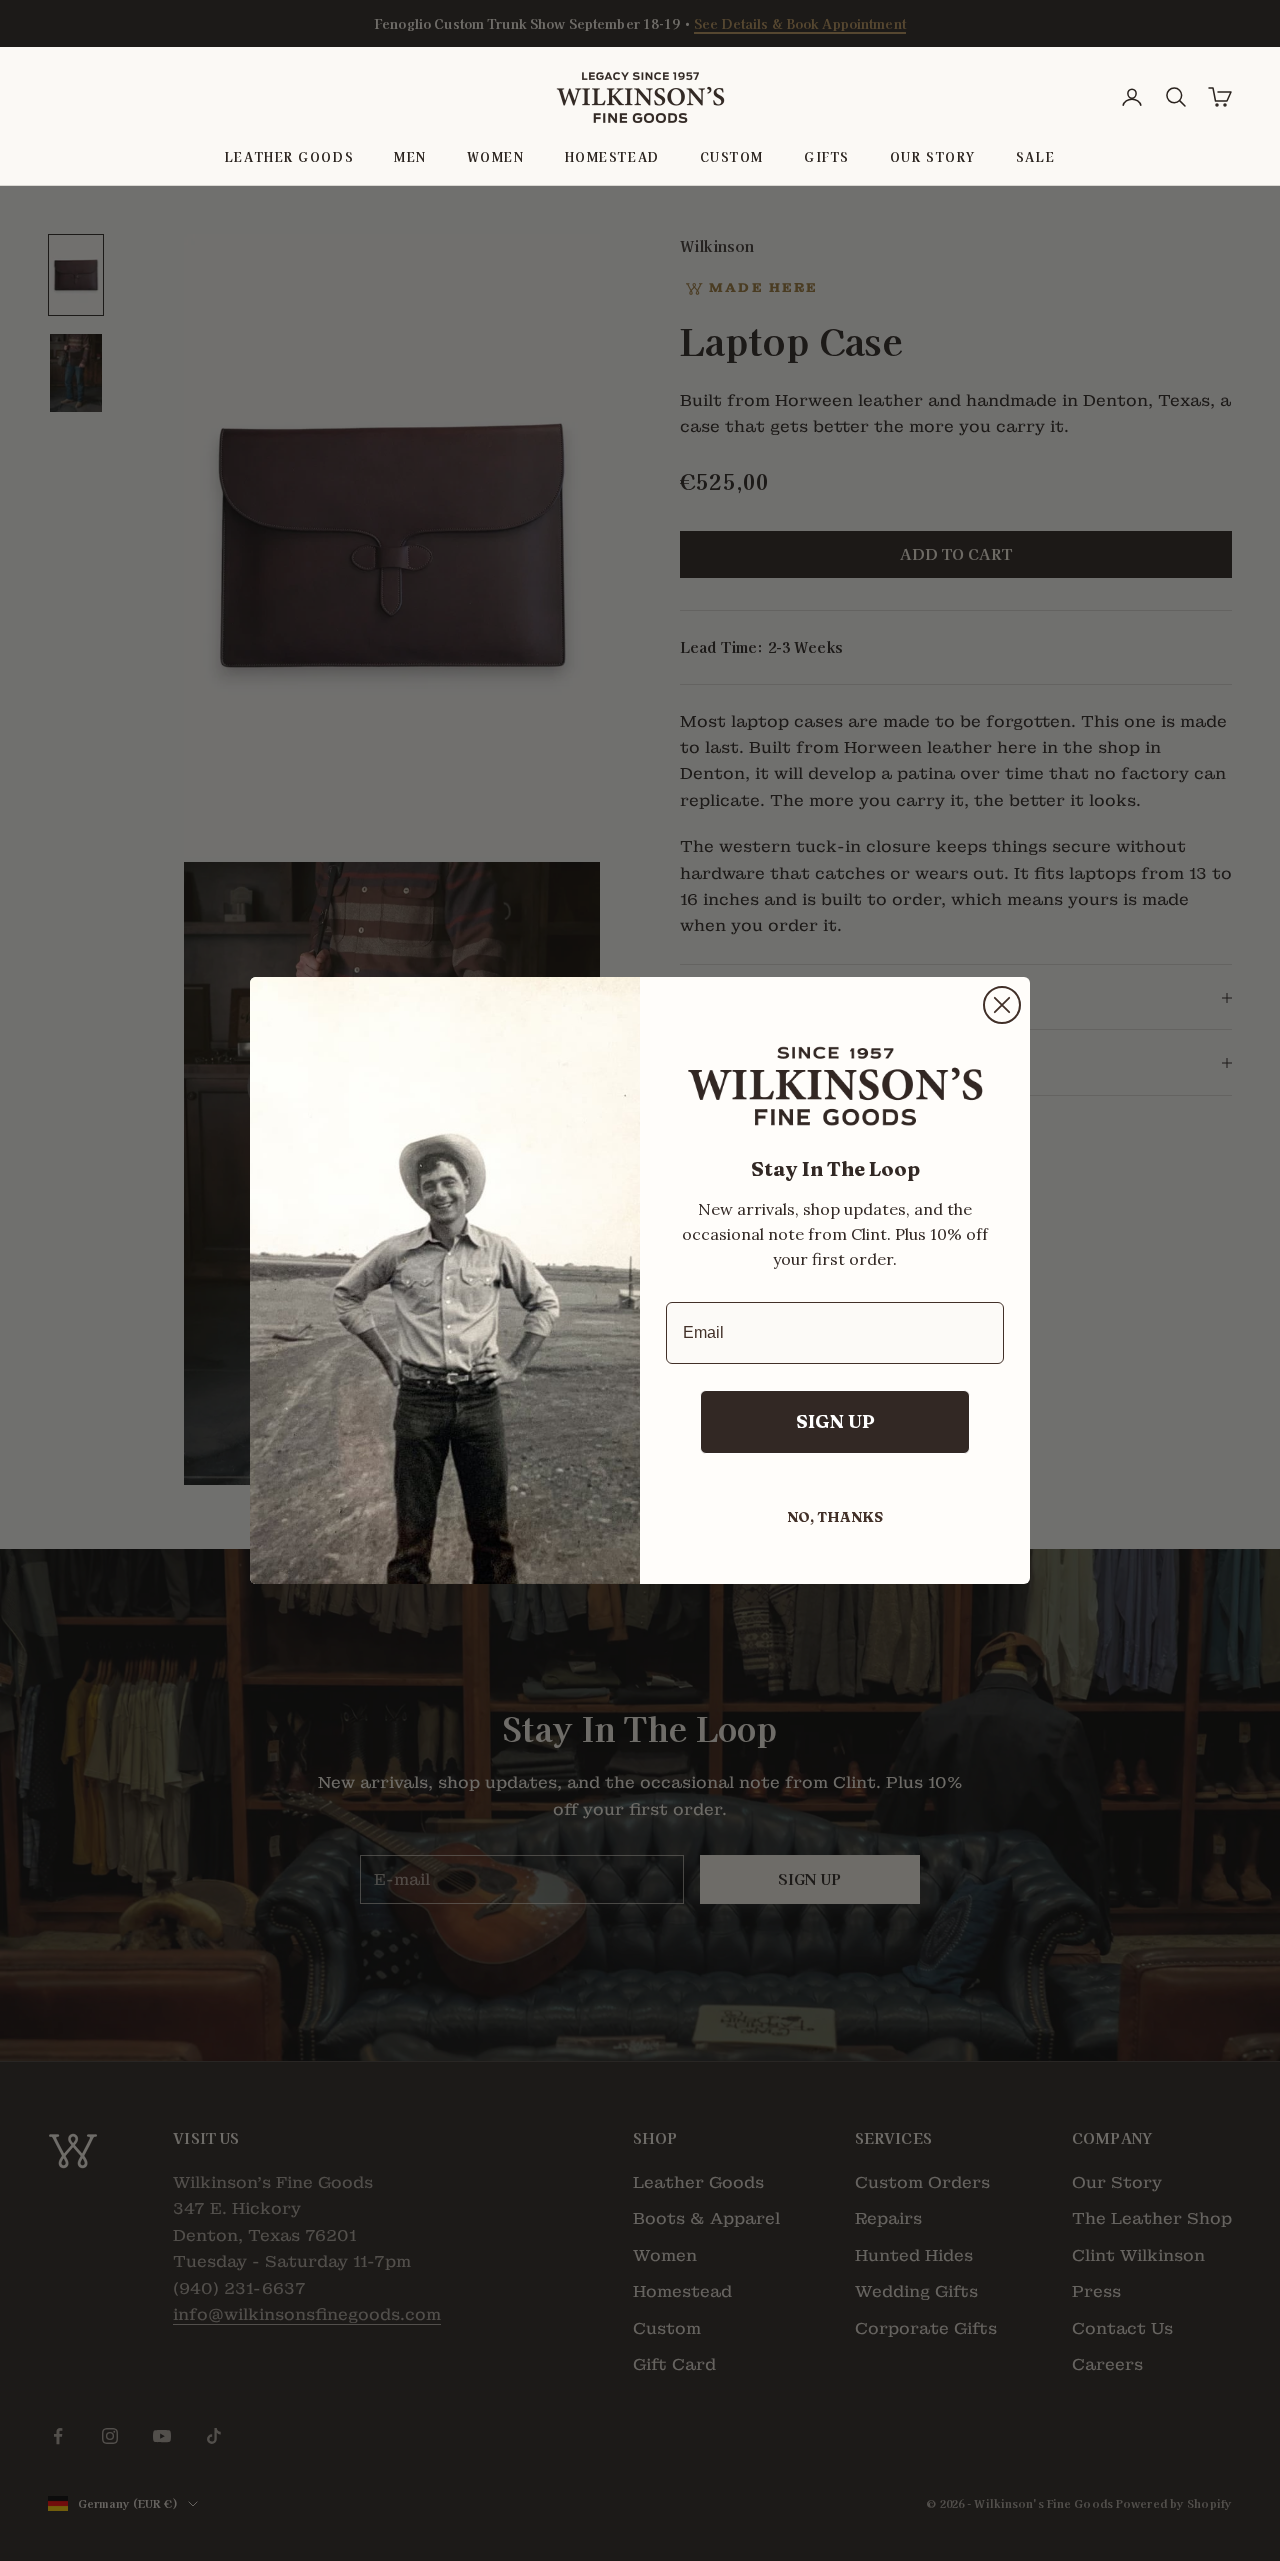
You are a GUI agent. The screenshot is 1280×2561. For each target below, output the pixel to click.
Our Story (933, 156)
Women (496, 156)
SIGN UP (835, 1421)
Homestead (612, 156)
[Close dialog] (1002, 1005)
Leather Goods (289, 156)
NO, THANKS (835, 1517)
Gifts (827, 156)
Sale (1035, 156)
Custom (732, 156)
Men (410, 156)
